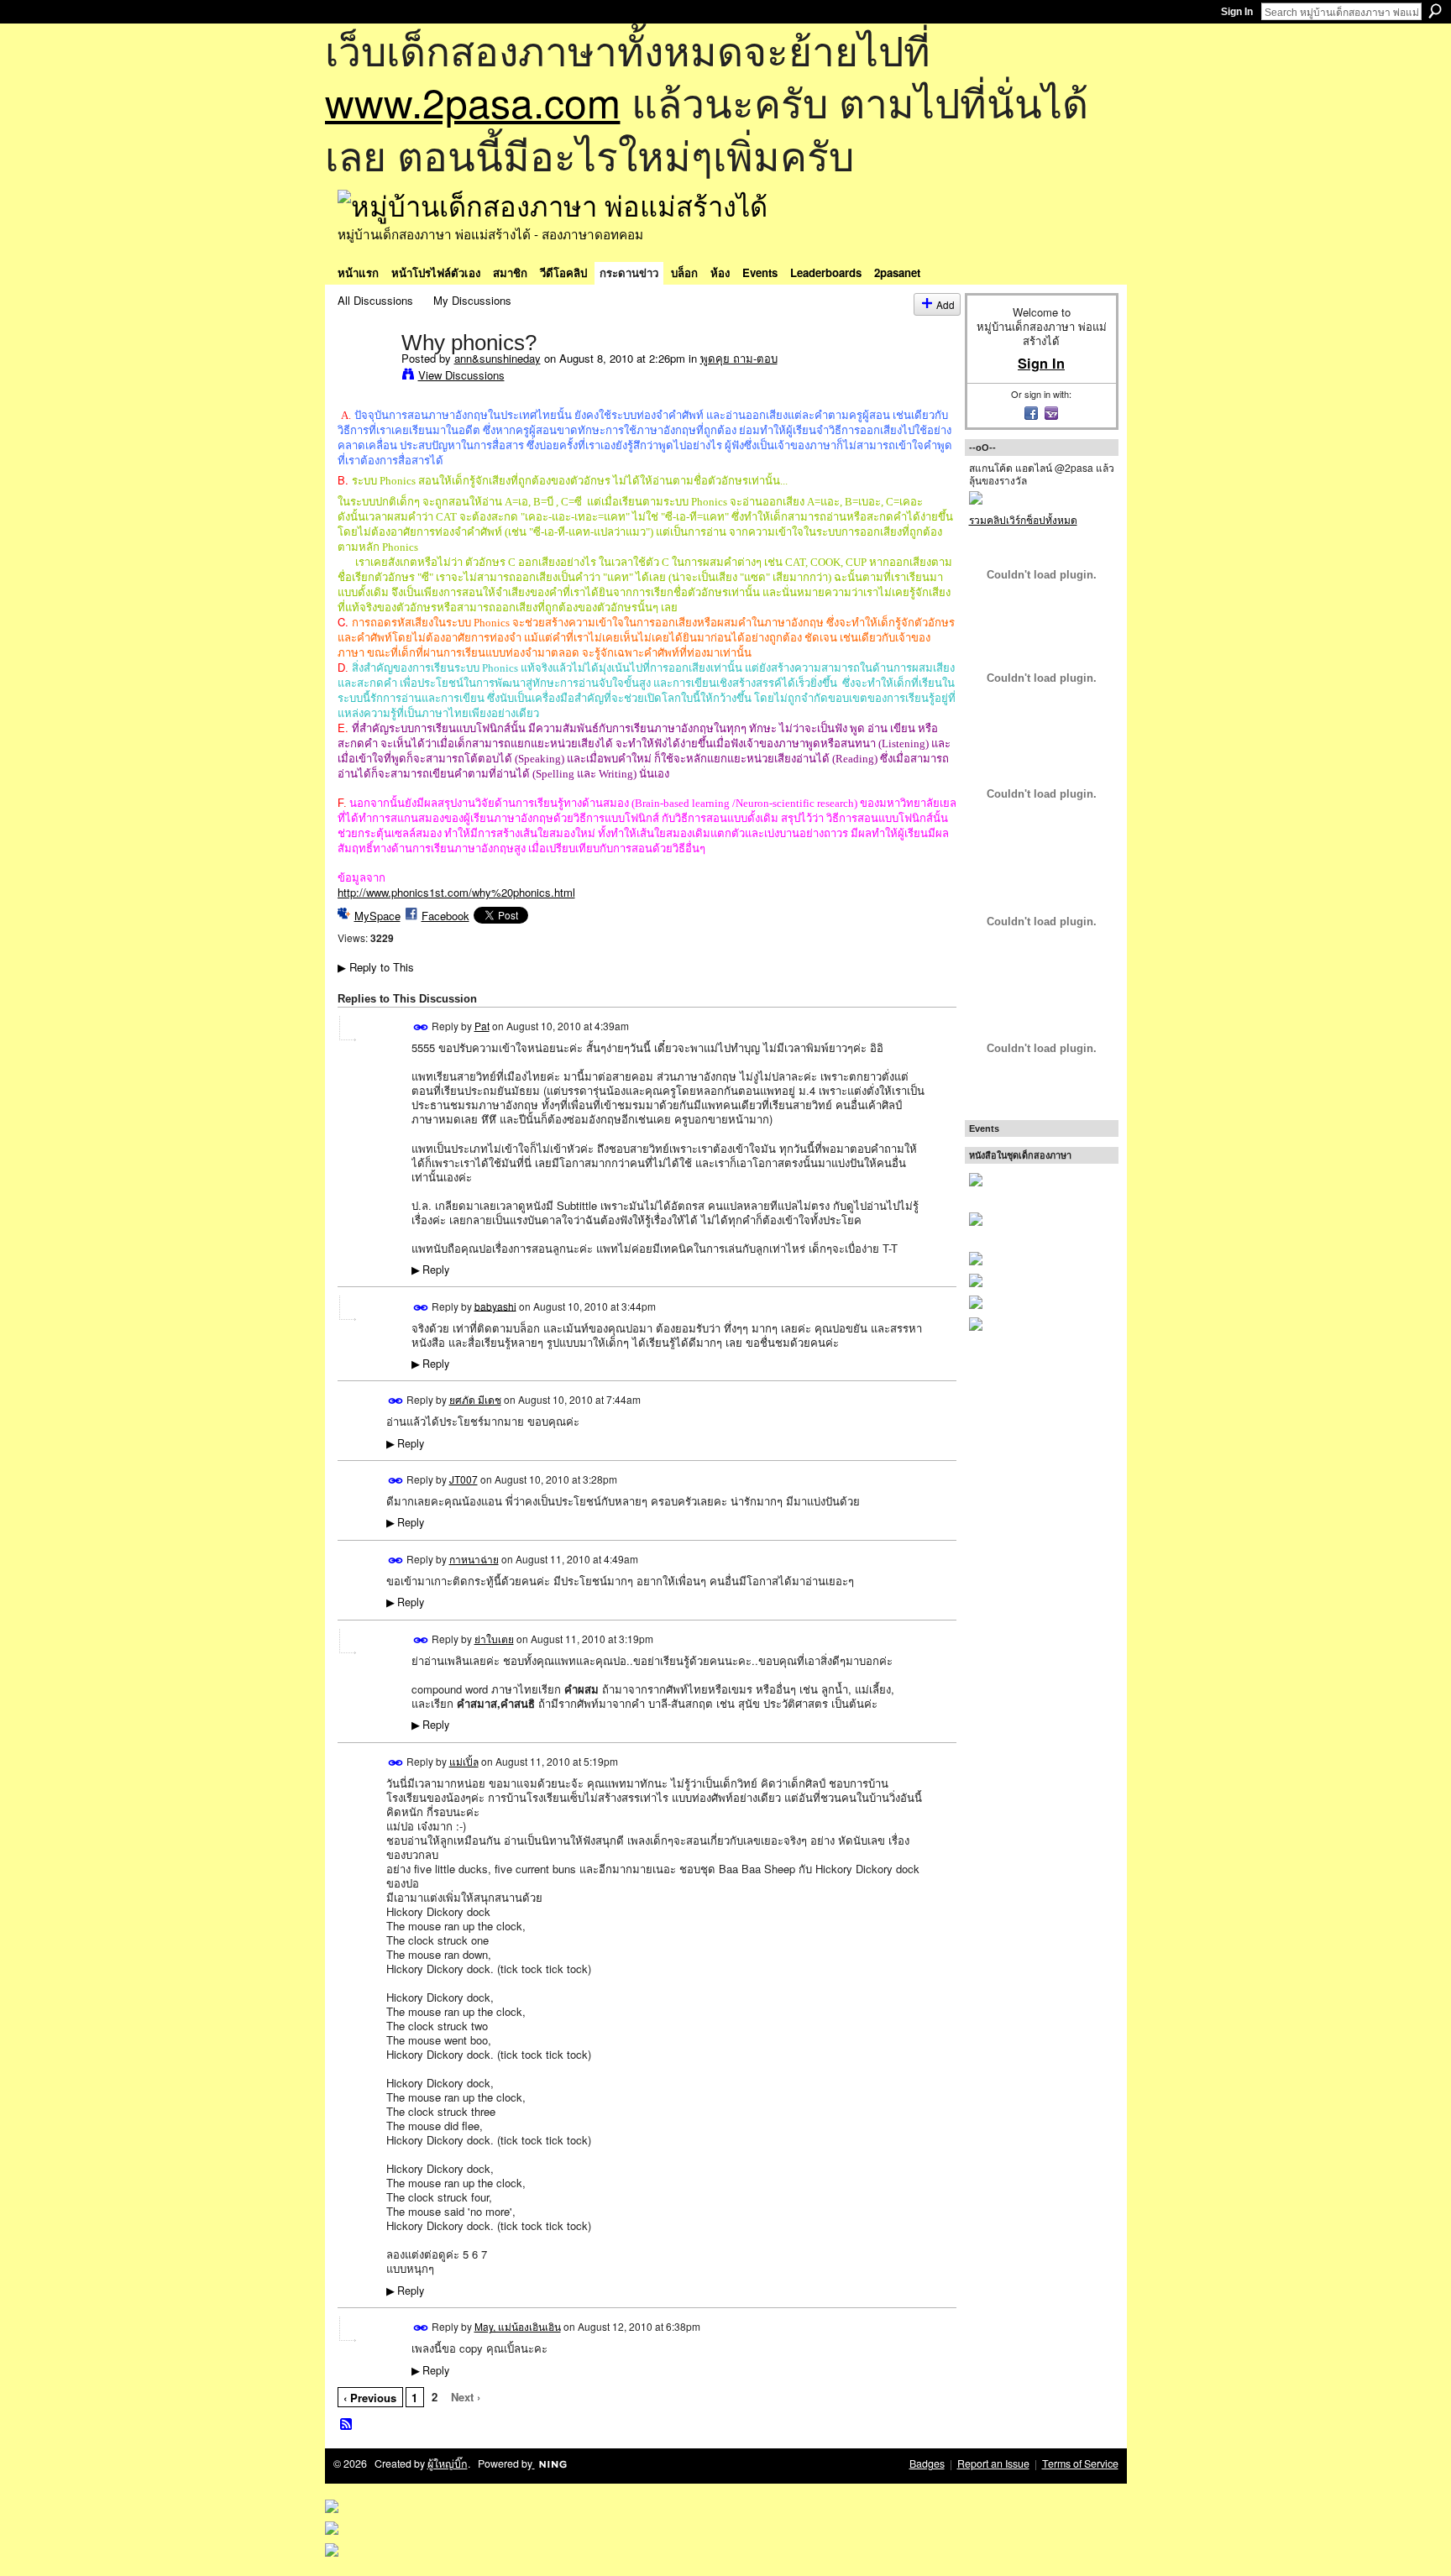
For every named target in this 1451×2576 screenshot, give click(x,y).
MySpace (377, 916)
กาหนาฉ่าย (474, 1559)
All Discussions (375, 300)
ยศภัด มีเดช (475, 1399)
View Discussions (461, 375)
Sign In (1237, 12)
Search (1435, 11)
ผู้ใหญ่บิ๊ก (448, 2463)
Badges (927, 2463)
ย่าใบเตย (494, 1639)
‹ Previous (370, 2398)
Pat (482, 1026)
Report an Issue (993, 2463)
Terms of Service (1080, 2463)
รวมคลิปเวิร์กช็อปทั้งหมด (1023, 519)
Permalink (421, 1027)
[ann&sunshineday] (364, 377)
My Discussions (472, 300)
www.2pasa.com (473, 101)
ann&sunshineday (498, 358)
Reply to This (376, 967)
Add (946, 304)
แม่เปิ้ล (464, 1761)
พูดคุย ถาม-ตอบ (739, 358)
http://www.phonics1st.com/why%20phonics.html (456, 892)
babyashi (495, 1305)
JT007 (464, 1479)
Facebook (445, 916)
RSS (347, 2425)
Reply (430, 1270)
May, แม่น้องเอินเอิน (518, 2326)
